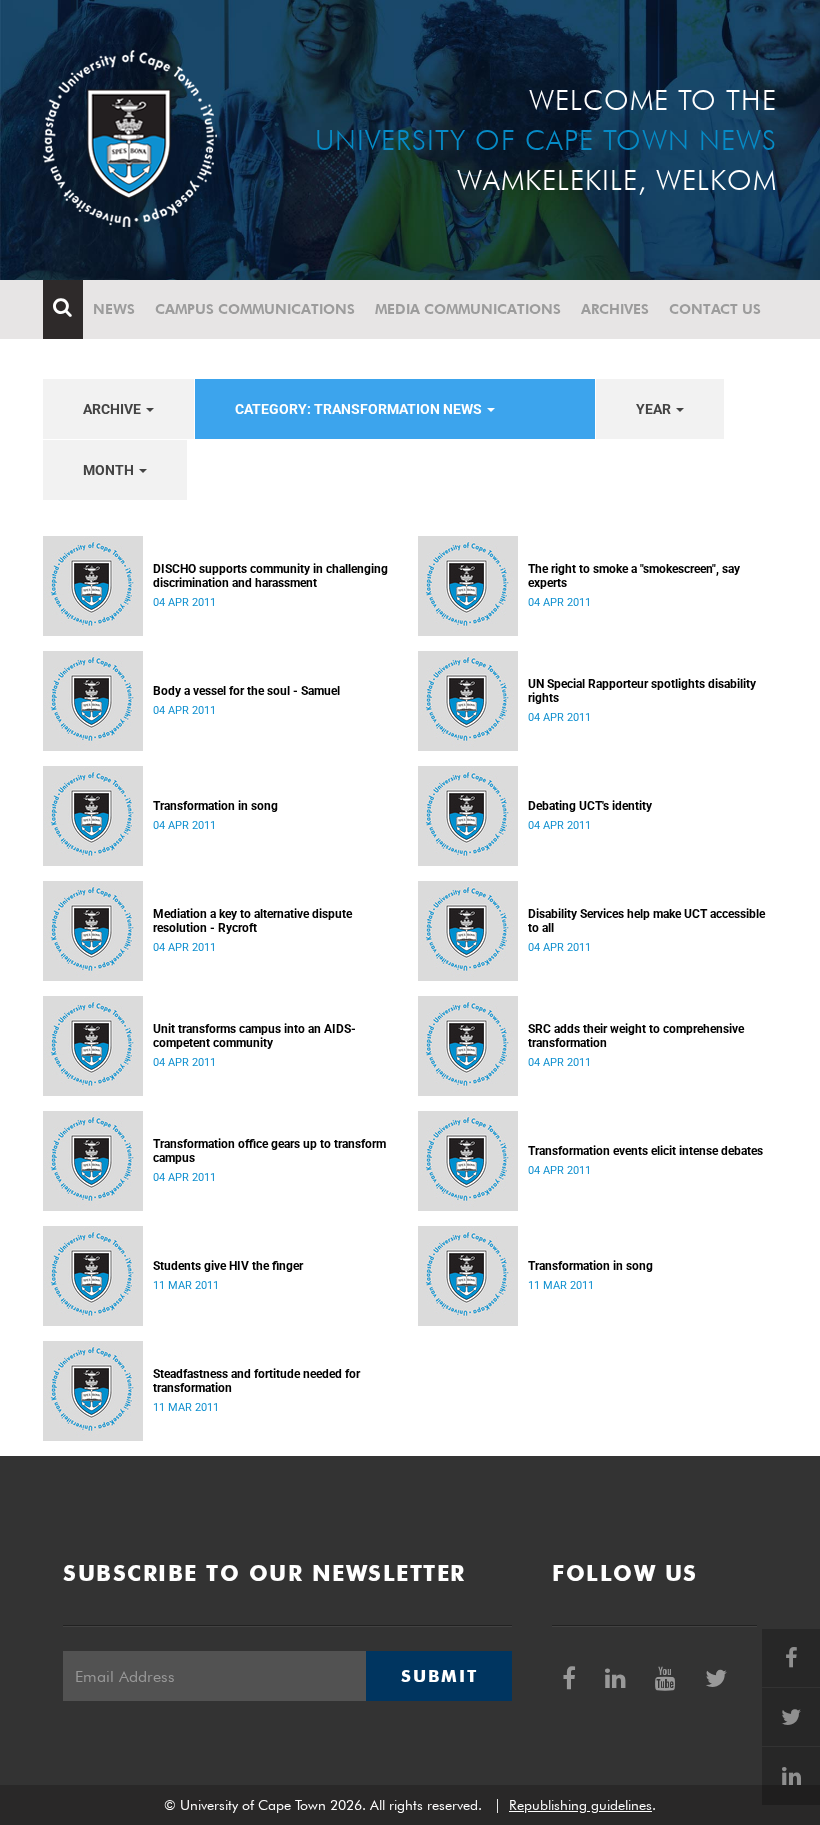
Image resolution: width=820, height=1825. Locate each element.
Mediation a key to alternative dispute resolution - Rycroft (252, 921)
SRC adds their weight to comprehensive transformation (636, 1036)
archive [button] (113, 409)
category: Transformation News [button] (360, 409)
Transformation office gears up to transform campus (269, 1151)
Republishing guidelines (580, 1805)
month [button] (110, 470)
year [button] (655, 409)
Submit (439, 1676)
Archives (615, 309)
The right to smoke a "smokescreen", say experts (634, 576)
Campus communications (255, 309)
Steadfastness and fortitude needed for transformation (256, 1381)
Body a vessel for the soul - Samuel (246, 691)
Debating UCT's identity (590, 806)
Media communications (468, 309)
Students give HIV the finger (228, 1266)
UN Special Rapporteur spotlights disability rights (642, 691)
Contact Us (715, 309)
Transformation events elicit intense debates (645, 1151)
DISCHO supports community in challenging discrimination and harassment (270, 576)
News (114, 309)
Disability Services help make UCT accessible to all (646, 921)
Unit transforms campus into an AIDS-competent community (254, 1036)
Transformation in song (215, 806)
